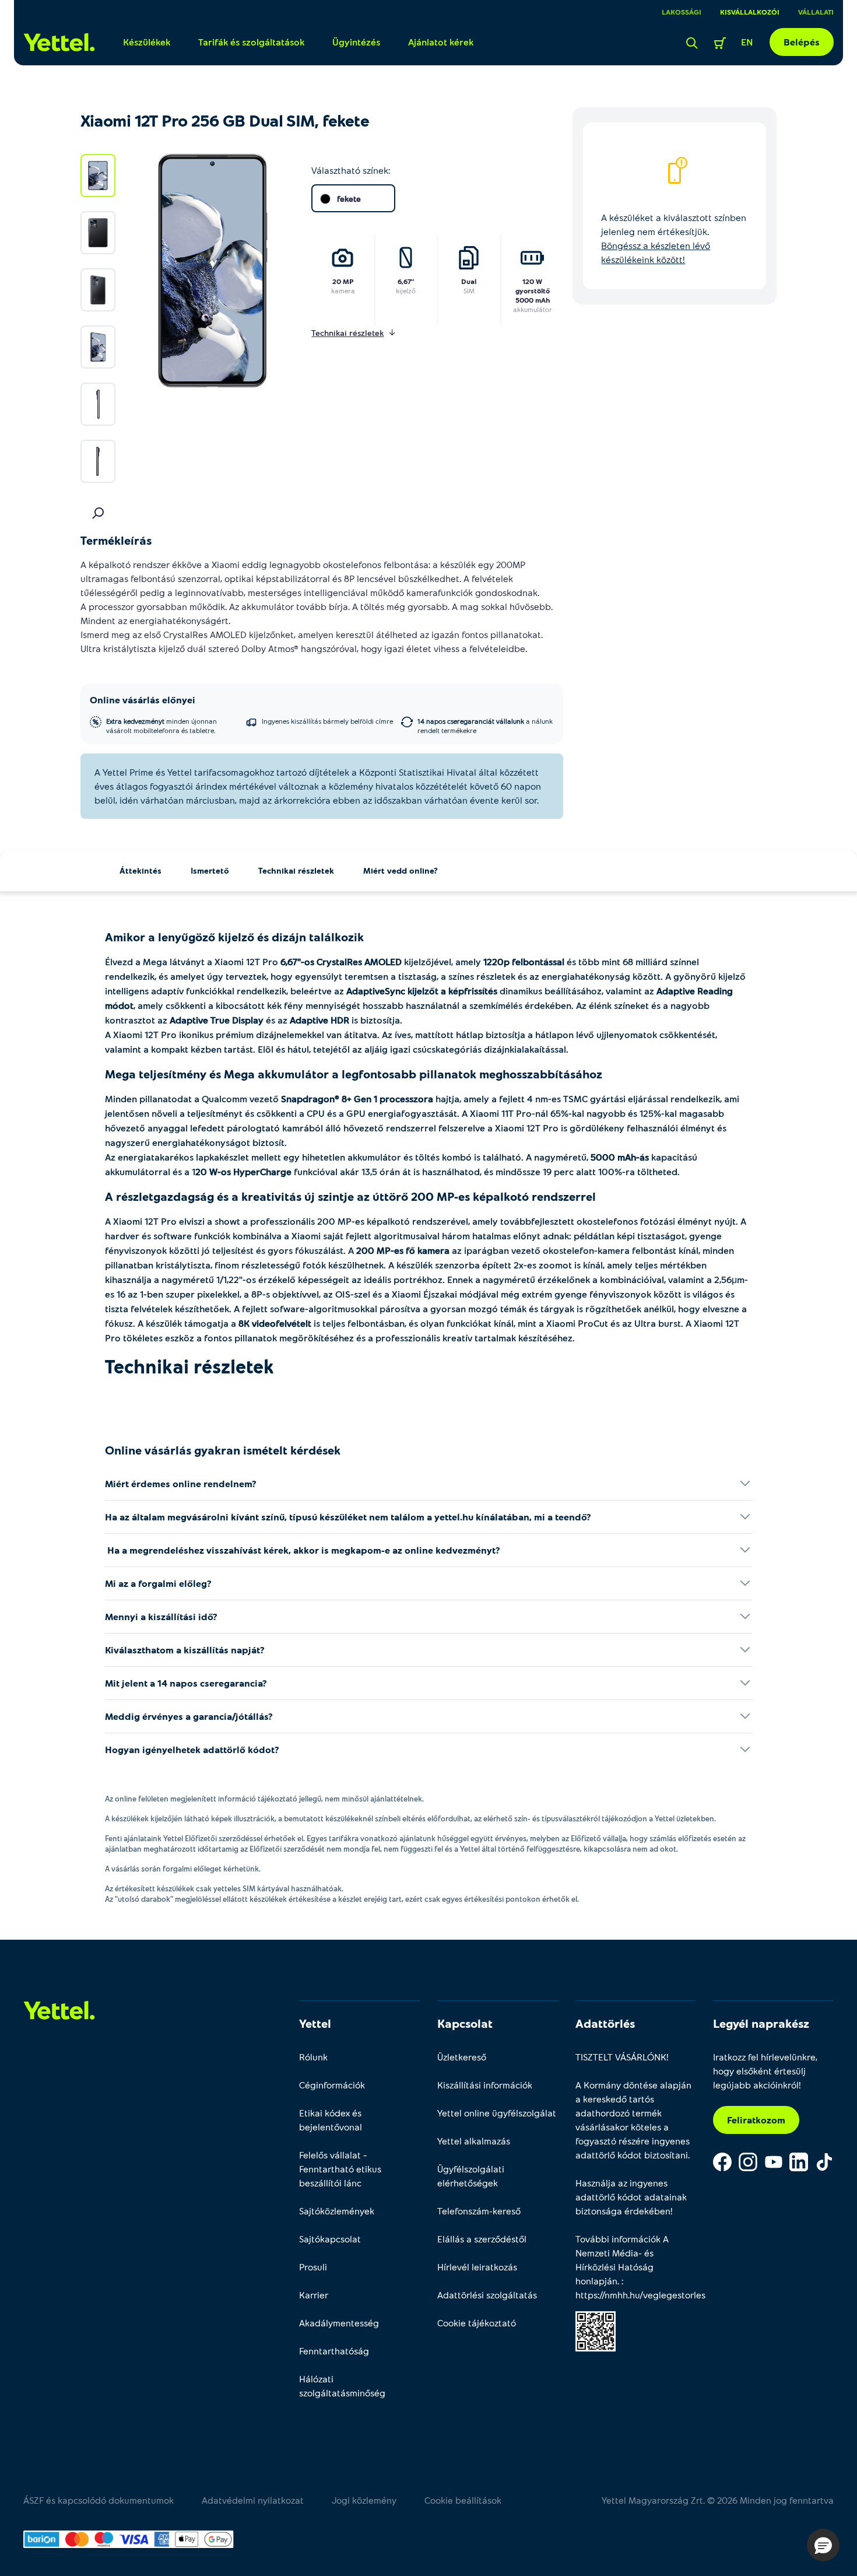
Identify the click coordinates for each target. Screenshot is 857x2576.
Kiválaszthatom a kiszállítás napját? (185, 1650)
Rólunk (313, 2057)
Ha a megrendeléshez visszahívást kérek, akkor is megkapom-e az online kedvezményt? (303, 1550)
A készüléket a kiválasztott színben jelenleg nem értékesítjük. (674, 238)
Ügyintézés (356, 42)
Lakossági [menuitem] (682, 12)
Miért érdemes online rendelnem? (181, 1483)
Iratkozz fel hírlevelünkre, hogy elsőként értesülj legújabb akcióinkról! (765, 2071)
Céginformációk (332, 2085)
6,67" (406, 281)
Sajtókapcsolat (330, 2239)
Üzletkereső (462, 2057)
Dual (469, 281)
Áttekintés (141, 870)
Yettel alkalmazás (474, 2141)
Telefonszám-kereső (479, 2211)
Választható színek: (351, 170)
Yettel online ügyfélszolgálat (497, 2113)
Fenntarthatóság (334, 2351)
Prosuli (313, 2267)
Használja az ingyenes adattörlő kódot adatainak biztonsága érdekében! (631, 2197)
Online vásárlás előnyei (143, 700)
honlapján (596, 2281)
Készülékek (147, 42)
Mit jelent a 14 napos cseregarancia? (186, 1683)
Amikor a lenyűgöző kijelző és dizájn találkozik (234, 937)
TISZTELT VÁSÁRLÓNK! (622, 2057)
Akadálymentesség (339, 2323)
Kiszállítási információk (485, 2085)
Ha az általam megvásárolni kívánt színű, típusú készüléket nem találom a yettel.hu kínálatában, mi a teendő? (348, 1517)
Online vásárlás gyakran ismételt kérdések (223, 1450)
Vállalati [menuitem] (816, 12)
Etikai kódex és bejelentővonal (331, 2120)
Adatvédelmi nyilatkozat (253, 2500)
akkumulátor (533, 309)
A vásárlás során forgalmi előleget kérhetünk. (183, 1869)
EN (747, 42)
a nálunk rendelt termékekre (485, 726)
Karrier (314, 2295)
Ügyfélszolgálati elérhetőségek (471, 2176)
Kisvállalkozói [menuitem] (750, 12)
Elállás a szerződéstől (482, 2239)
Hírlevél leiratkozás (477, 2267)
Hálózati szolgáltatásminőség (342, 2386)
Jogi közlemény (364, 2500)
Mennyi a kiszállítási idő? (161, 1616)
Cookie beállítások (463, 2500)
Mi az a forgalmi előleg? (158, 1583)
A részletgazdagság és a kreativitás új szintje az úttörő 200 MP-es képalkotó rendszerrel (350, 1196)
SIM (469, 290)
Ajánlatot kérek (441, 42)
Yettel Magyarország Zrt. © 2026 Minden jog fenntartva (718, 2500)
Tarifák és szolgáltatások (251, 42)
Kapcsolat (465, 2023)
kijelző (406, 290)
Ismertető (210, 870)
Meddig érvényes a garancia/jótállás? (189, 1716)
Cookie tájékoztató (477, 2323)
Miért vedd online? (401, 870)
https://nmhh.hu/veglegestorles (640, 2295)
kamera (343, 290)
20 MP (343, 281)
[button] (823, 2545)
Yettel (315, 2023)
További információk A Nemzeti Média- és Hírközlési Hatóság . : (636, 2267)
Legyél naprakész (761, 2023)
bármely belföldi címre (327, 721)
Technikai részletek (296, 870)
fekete (349, 199)
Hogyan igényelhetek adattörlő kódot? (192, 1749)
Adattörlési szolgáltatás (487, 2295)
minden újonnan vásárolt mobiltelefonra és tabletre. (161, 726)
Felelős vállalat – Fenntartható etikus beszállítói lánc (340, 2169)
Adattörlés (605, 2023)
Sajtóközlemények (337, 2211)
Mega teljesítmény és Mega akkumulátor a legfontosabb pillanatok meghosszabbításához (354, 1074)
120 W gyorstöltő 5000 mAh (533, 290)
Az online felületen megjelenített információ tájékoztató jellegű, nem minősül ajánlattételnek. (264, 1799)
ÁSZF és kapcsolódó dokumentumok (99, 2500)
